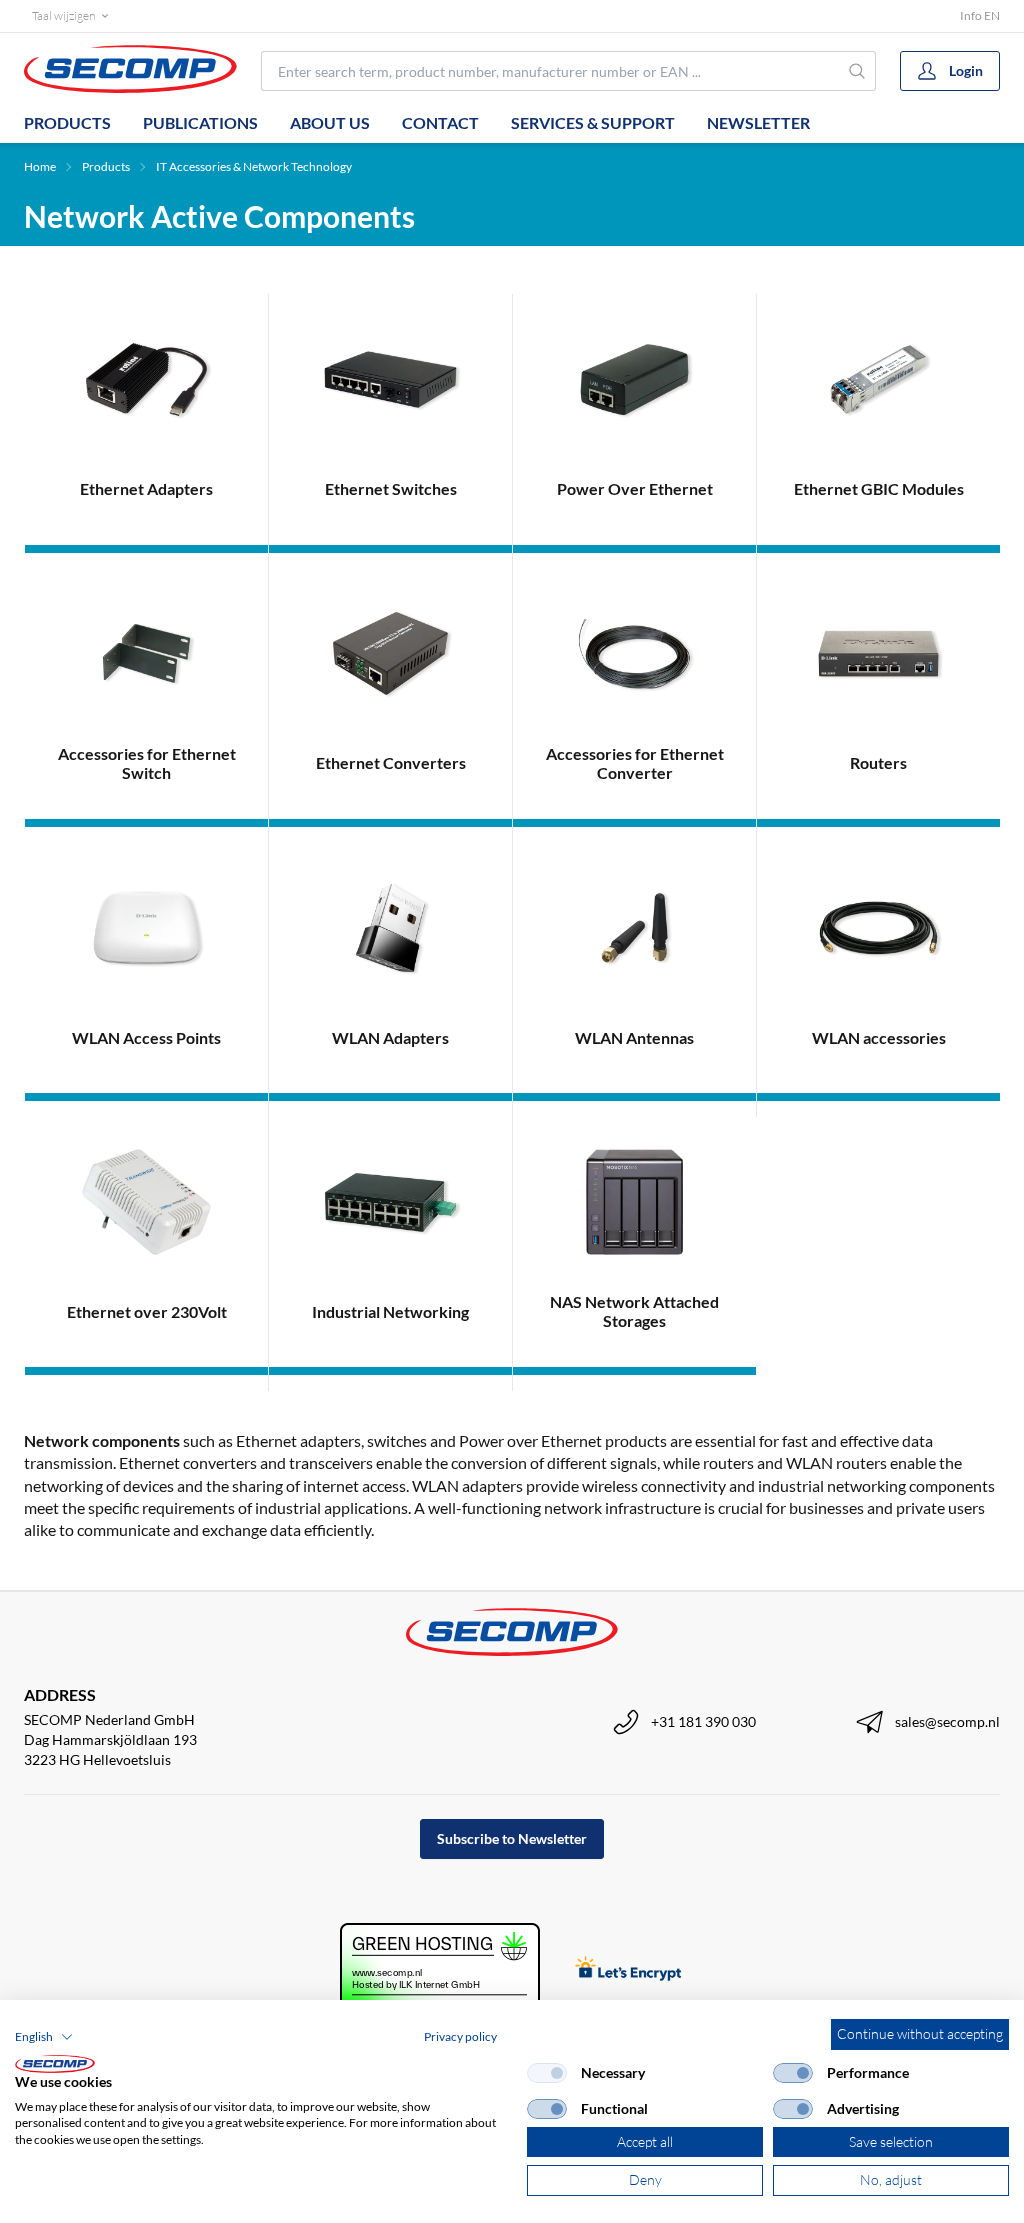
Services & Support (593, 122)
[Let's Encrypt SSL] (628, 1970)
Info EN (980, 15)
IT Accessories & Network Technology (254, 166)
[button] (44, 2037)
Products (67, 122)
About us (330, 122)
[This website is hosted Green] (440, 1970)
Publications (200, 122)
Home (40, 166)
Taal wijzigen (63, 15)
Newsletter (758, 122)
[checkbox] (547, 2073)
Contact (440, 122)
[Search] (857, 71)
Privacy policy (460, 2036)
